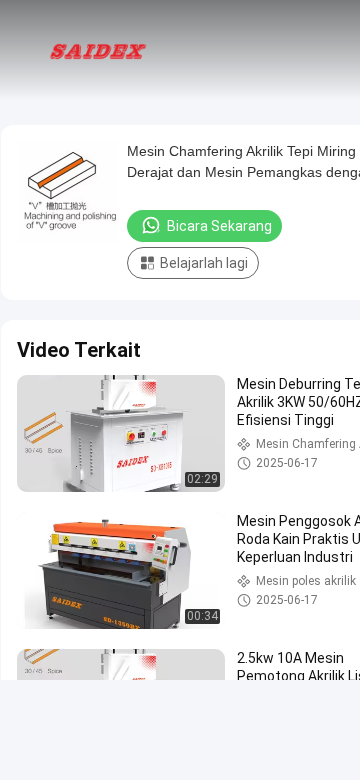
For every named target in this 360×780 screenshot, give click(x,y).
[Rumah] (98, 50)
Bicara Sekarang (219, 226)
